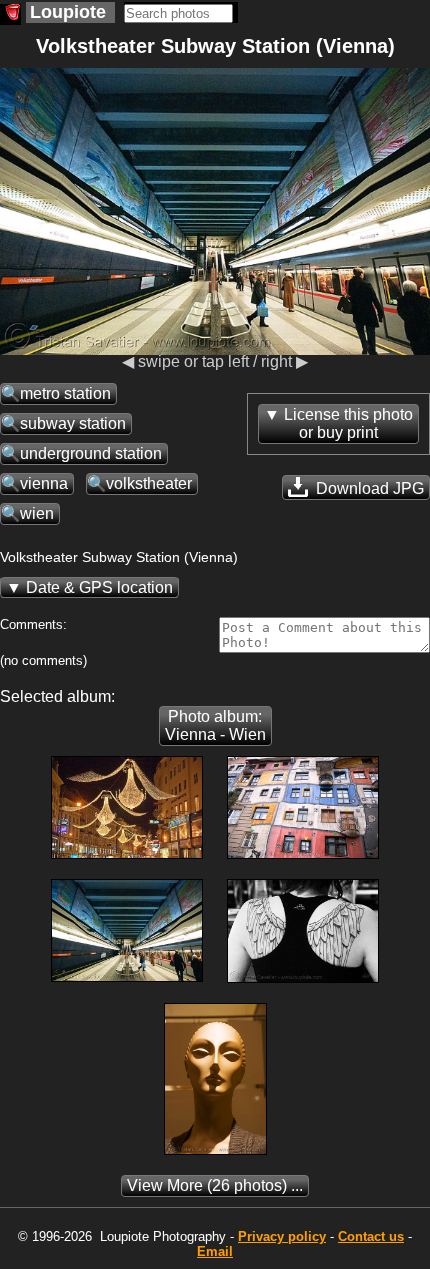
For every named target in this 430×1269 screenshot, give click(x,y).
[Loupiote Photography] (10, 14)
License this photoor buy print (348, 423)
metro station (65, 393)
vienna (44, 483)
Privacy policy (282, 1236)
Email (215, 1251)
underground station (91, 453)
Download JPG (368, 488)
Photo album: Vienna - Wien (215, 725)
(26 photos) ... (215, 1185)
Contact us (371, 1236)
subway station (73, 423)
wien (37, 513)
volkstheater (149, 483)
